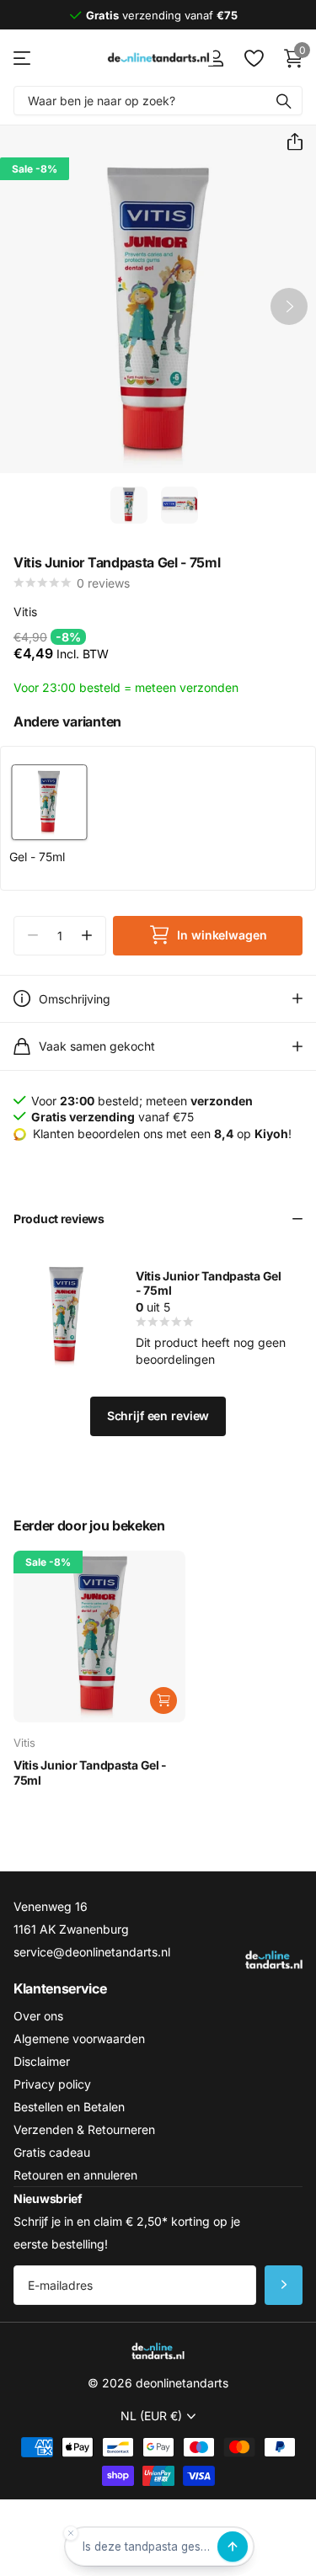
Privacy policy (52, 2084)
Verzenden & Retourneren (84, 2129)
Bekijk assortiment (23, 58)
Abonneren (284, 2285)
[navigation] (129, 505)
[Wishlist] (253, 58)
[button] (288, 142)
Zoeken (284, 101)
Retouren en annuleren (75, 2175)
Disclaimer (42, 2061)
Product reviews (59, 1219)
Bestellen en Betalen (69, 2107)
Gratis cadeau (52, 2152)
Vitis (25, 612)
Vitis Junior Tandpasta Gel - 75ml (90, 1772)
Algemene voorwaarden (79, 2038)
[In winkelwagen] (163, 1700)
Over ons (38, 2016)
